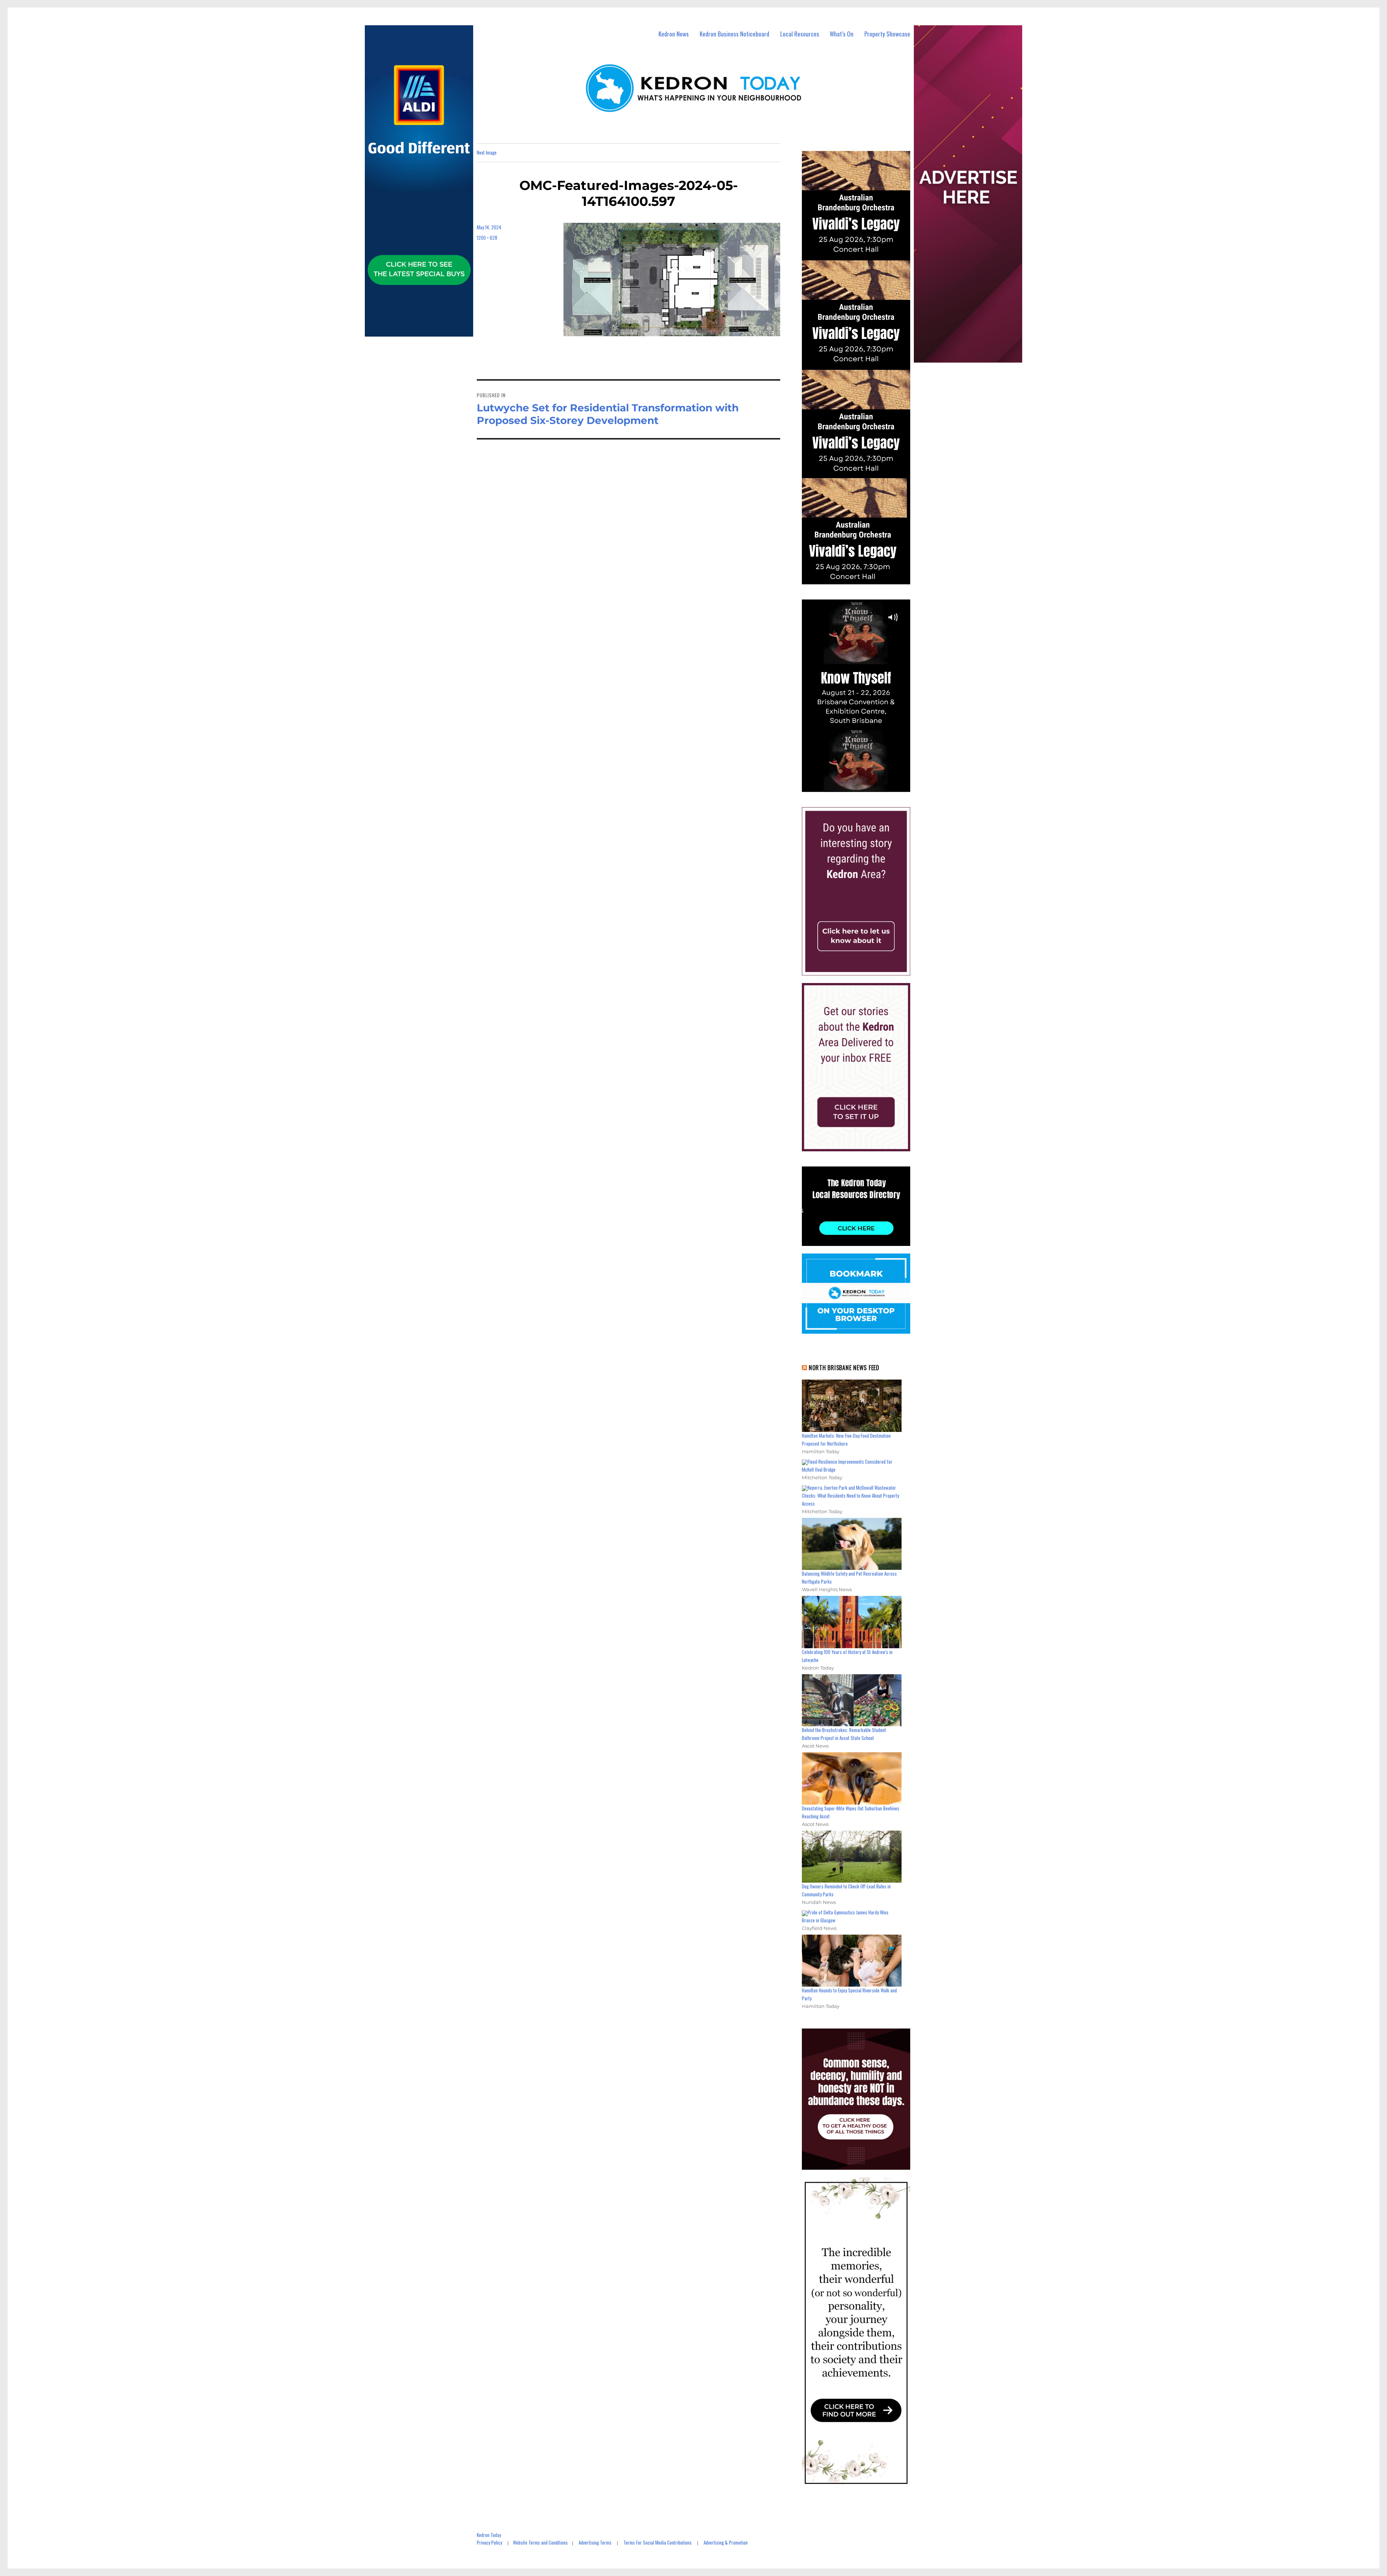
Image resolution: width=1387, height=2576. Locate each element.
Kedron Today (489, 2535)
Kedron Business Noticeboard (734, 34)
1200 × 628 (487, 238)
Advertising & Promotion (726, 2542)
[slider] (863, 786)
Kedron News (674, 34)
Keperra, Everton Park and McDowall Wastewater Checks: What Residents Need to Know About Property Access (850, 1495)
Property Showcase (887, 34)
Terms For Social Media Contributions (658, 2542)
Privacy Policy (489, 2542)
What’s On (842, 34)
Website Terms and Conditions (540, 2542)
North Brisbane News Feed (844, 1368)
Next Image (487, 152)
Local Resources (800, 34)
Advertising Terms (595, 2542)
